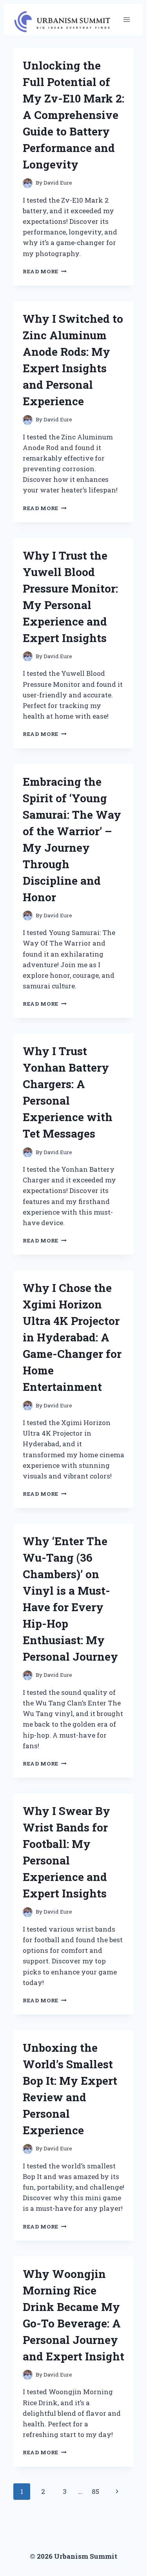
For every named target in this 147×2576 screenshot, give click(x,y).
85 (95, 2491)
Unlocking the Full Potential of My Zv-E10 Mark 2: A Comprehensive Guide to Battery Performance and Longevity (73, 115)
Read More (45, 271)
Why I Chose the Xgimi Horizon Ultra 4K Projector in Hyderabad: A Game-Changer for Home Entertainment (72, 1337)
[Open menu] (126, 19)
